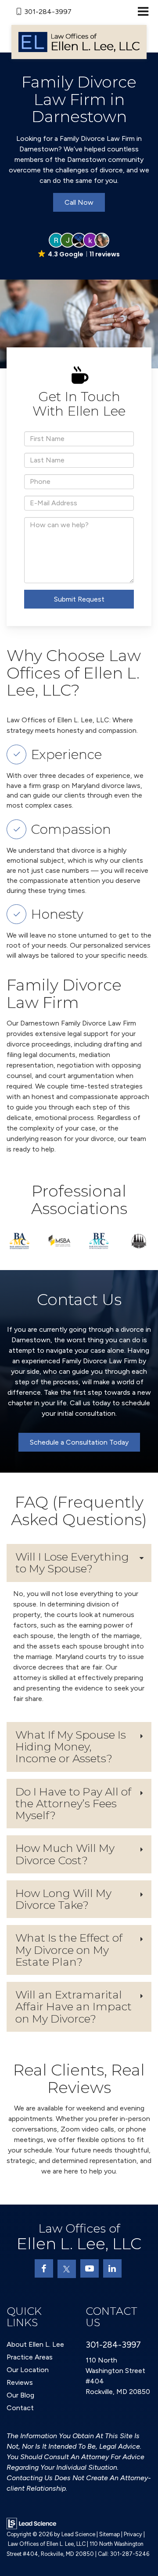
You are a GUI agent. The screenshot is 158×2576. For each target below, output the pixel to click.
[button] (79, 246)
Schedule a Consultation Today (79, 1442)
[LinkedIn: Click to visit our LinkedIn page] (112, 2268)
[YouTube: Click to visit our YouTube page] (90, 2268)
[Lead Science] (31, 2523)
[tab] (79, 1563)
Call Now (79, 202)
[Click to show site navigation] (143, 12)
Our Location (28, 2370)
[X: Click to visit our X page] (67, 2269)
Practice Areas (30, 2357)
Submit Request (79, 599)
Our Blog (20, 2395)
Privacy (133, 2534)
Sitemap (110, 2534)
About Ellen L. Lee (35, 2344)
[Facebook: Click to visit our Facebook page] (44, 2268)
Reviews (20, 2382)
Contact (20, 2408)
